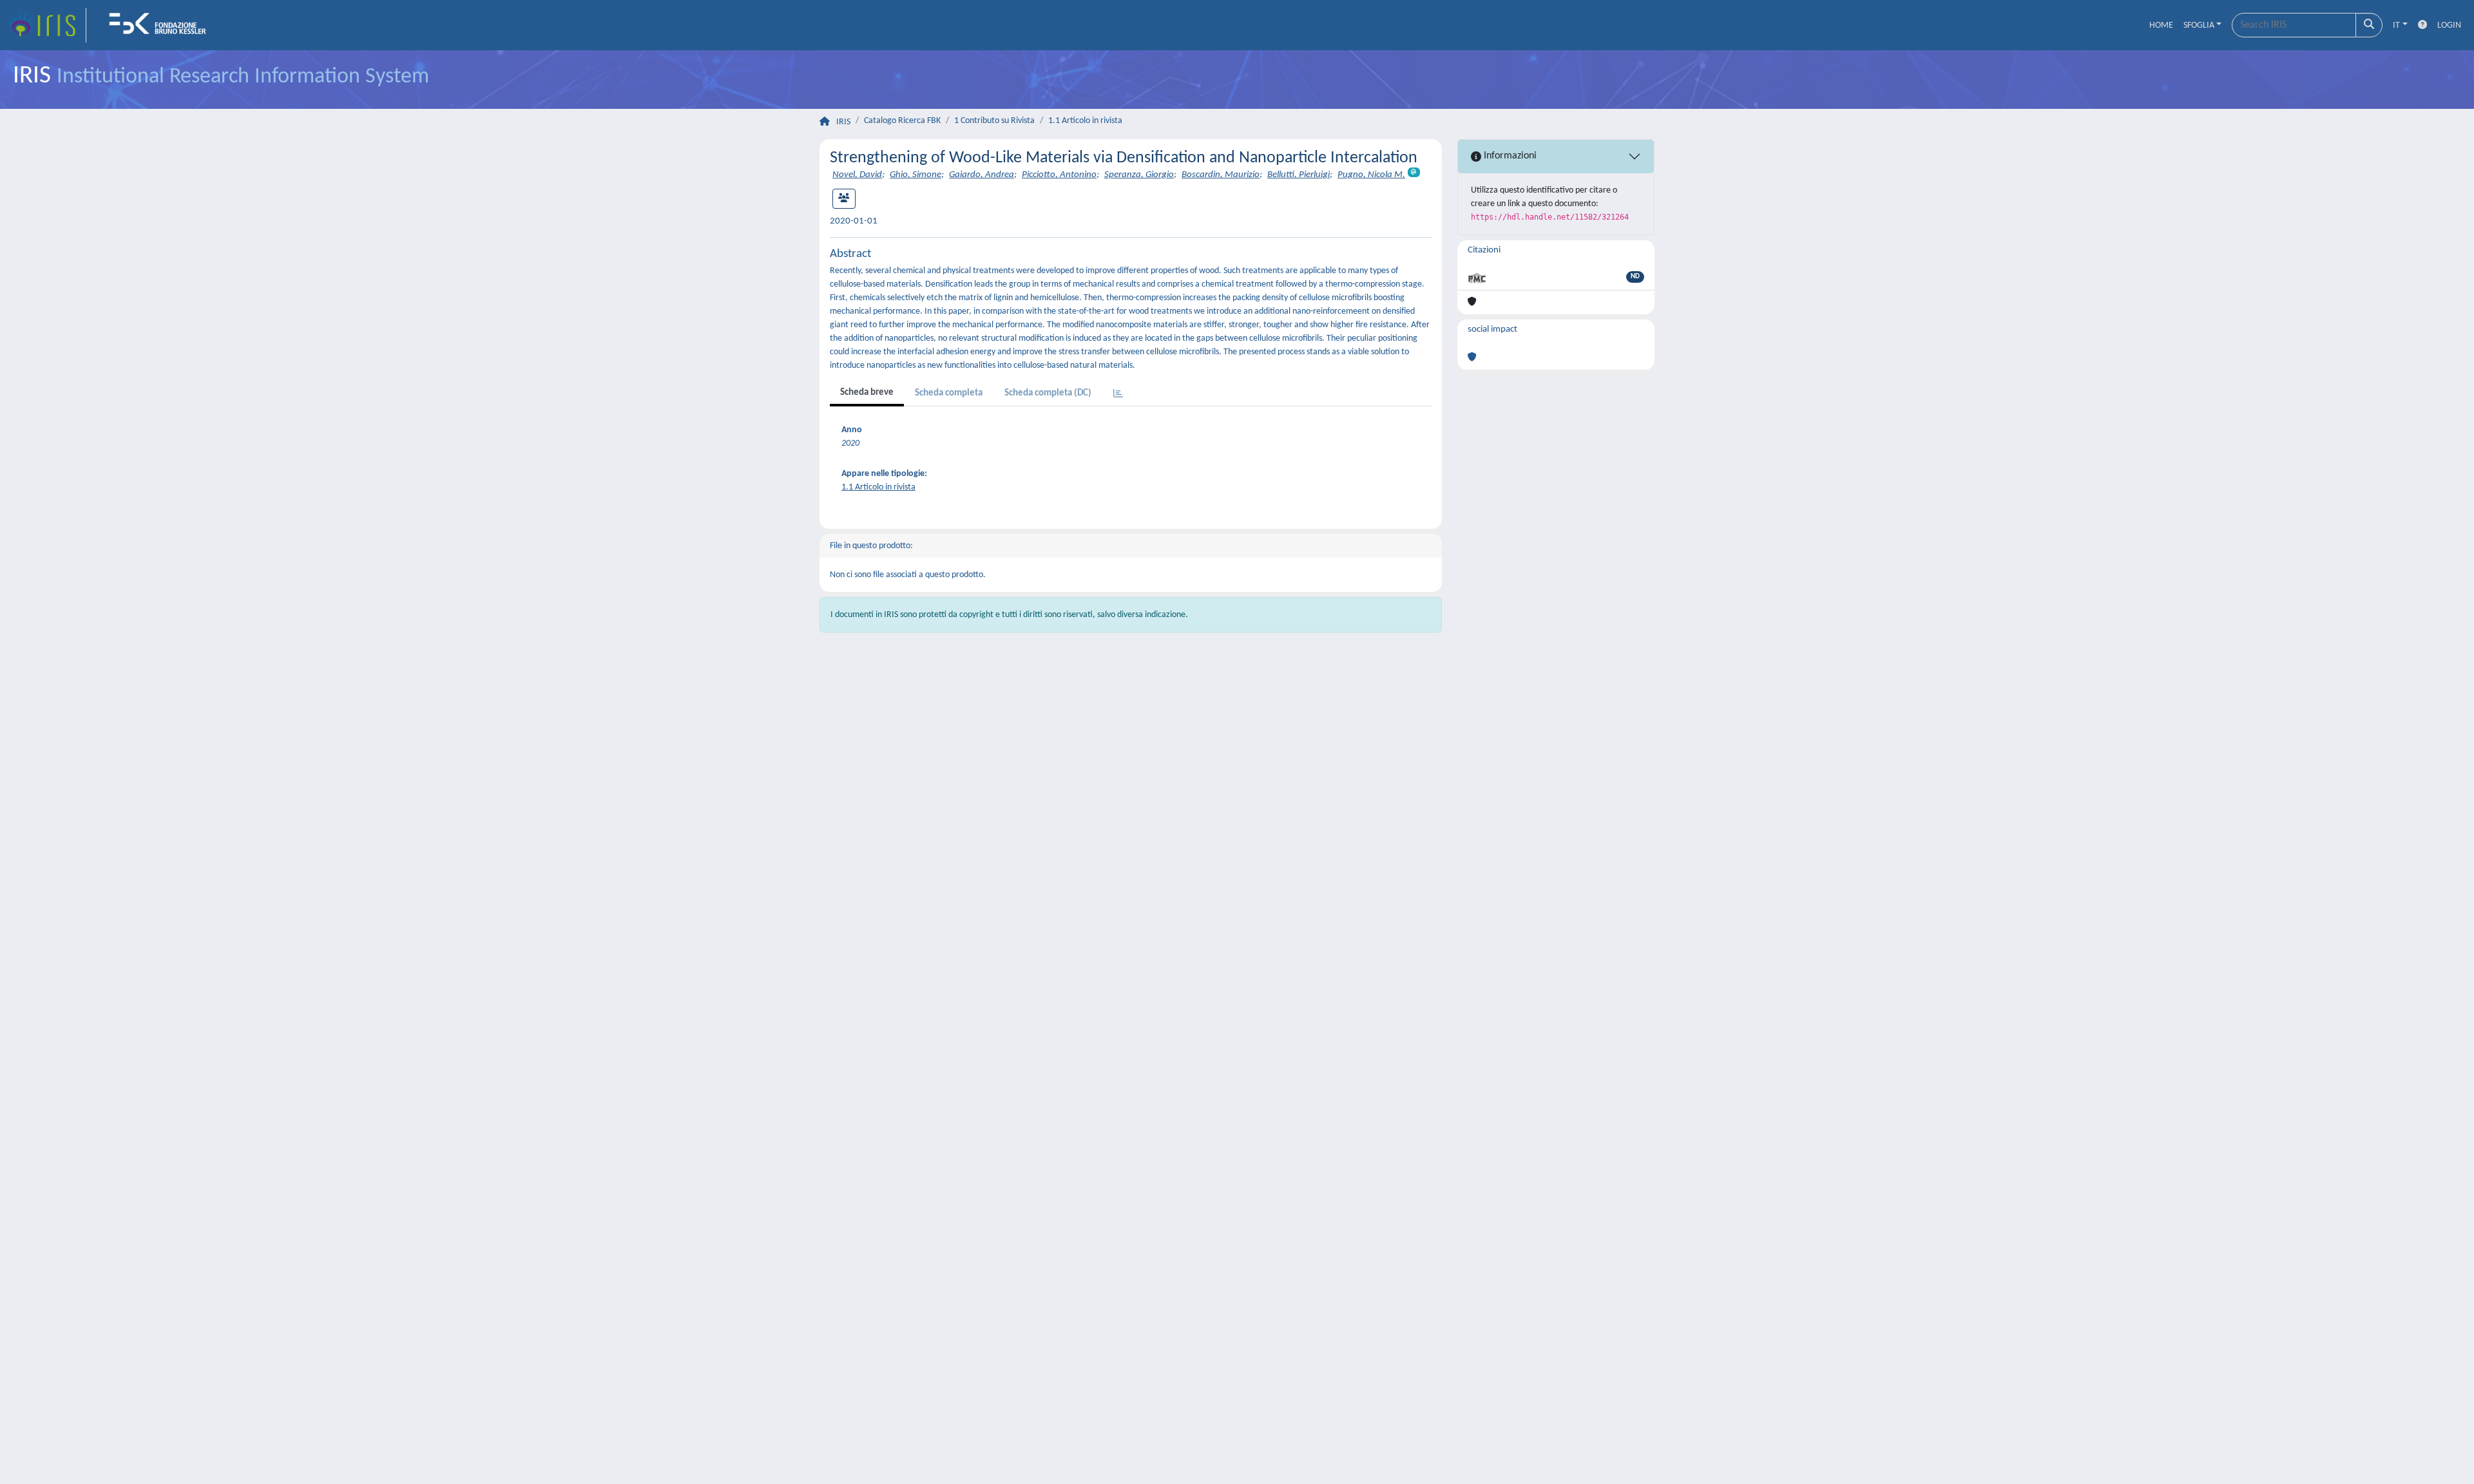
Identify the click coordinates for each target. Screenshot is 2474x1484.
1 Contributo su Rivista (994, 121)
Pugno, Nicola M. (1371, 175)
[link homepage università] (162, 25)
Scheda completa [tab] (949, 393)
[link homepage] (47, 25)
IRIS (843, 122)
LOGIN (2449, 25)
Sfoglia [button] (2199, 25)
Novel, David (857, 175)
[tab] (1118, 395)
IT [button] (2396, 25)
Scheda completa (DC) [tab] (1048, 393)
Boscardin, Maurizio (1221, 175)
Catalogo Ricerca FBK (902, 121)
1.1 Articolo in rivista (1085, 121)
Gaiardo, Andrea (982, 175)
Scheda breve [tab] (867, 393)
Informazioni (1509, 156)
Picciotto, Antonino (1059, 175)
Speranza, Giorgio (1139, 175)
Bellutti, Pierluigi (1299, 175)
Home (2161, 25)
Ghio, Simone (916, 175)
